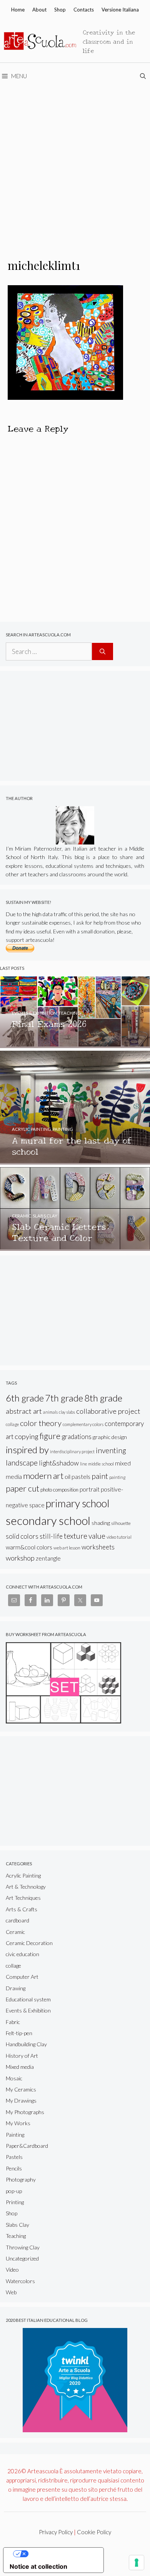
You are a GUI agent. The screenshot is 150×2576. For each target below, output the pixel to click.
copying (27, 1436)
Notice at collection (38, 2566)
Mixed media (20, 2067)
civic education (22, 1954)
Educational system (28, 1999)
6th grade (25, 1398)
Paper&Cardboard (27, 2146)
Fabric (13, 2022)
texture (76, 1536)
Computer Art (22, 1977)
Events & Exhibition (28, 2010)
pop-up (14, 2191)
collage (12, 1424)
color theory (41, 1423)
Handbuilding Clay (26, 2044)
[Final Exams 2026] (75, 1044)
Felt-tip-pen (19, 2033)
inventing (111, 1450)
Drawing (16, 1988)
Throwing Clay (23, 2247)
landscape (22, 1463)
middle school (101, 1464)
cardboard (17, 1920)
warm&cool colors (29, 1547)
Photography (21, 2179)
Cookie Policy (94, 2532)
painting (117, 1477)
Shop (60, 10)
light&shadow (59, 1463)
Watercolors (20, 2281)
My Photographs (25, 2112)
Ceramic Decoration (29, 1943)
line (83, 1464)
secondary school (48, 1520)
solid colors (22, 1536)
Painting (15, 2135)
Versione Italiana (120, 10)
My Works (18, 2123)
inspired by (27, 1450)
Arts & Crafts (22, 1909)
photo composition (59, 1490)
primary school (78, 1503)
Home (18, 10)
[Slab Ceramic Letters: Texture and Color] (75, 1247)
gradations (77, 1437)
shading (101, 1523)
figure (50, 1436)
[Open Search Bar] (144, 76)
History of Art (22, 2056)
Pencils (14, 2168)
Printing (15, 2202)
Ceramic (15, 1932)
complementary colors (83, 1424)
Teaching (16, 2236)
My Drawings (21, 2100)
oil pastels (77, 1476)
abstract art (24, 1411)
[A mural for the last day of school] (75, 1161)
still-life (51, 1536)
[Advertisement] (75, 168)
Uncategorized (22, 2258)
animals (50, 1412)
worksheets (98, 1547)
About (39, 10)
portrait (90, 1489)
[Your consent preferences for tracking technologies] (137, 2563)
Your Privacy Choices (61, 2554)
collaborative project (108, 1411)
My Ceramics (21, 2089)
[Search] (102, 652)
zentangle (48, 1558)
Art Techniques (23, 1898)
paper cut (22, 1488)
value (97, 1536)
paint (100, 1476)
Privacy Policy (56, 2532)
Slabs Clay (17, 2225)
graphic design (110, 1437)
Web (11, 2292)
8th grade (103, 1398)
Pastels (14, 2157)
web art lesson (67, 1548)
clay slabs (67, 1412)
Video (12, 2270)
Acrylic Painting (23, 1875)
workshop (20, 1558)
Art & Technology (26, 1887)
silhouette (121, 1523)
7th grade (64, 1398)
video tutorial (119, 1537)
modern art (43, 1476)
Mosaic (14, 2078)
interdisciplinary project (72, 1451)
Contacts (84, 10)
